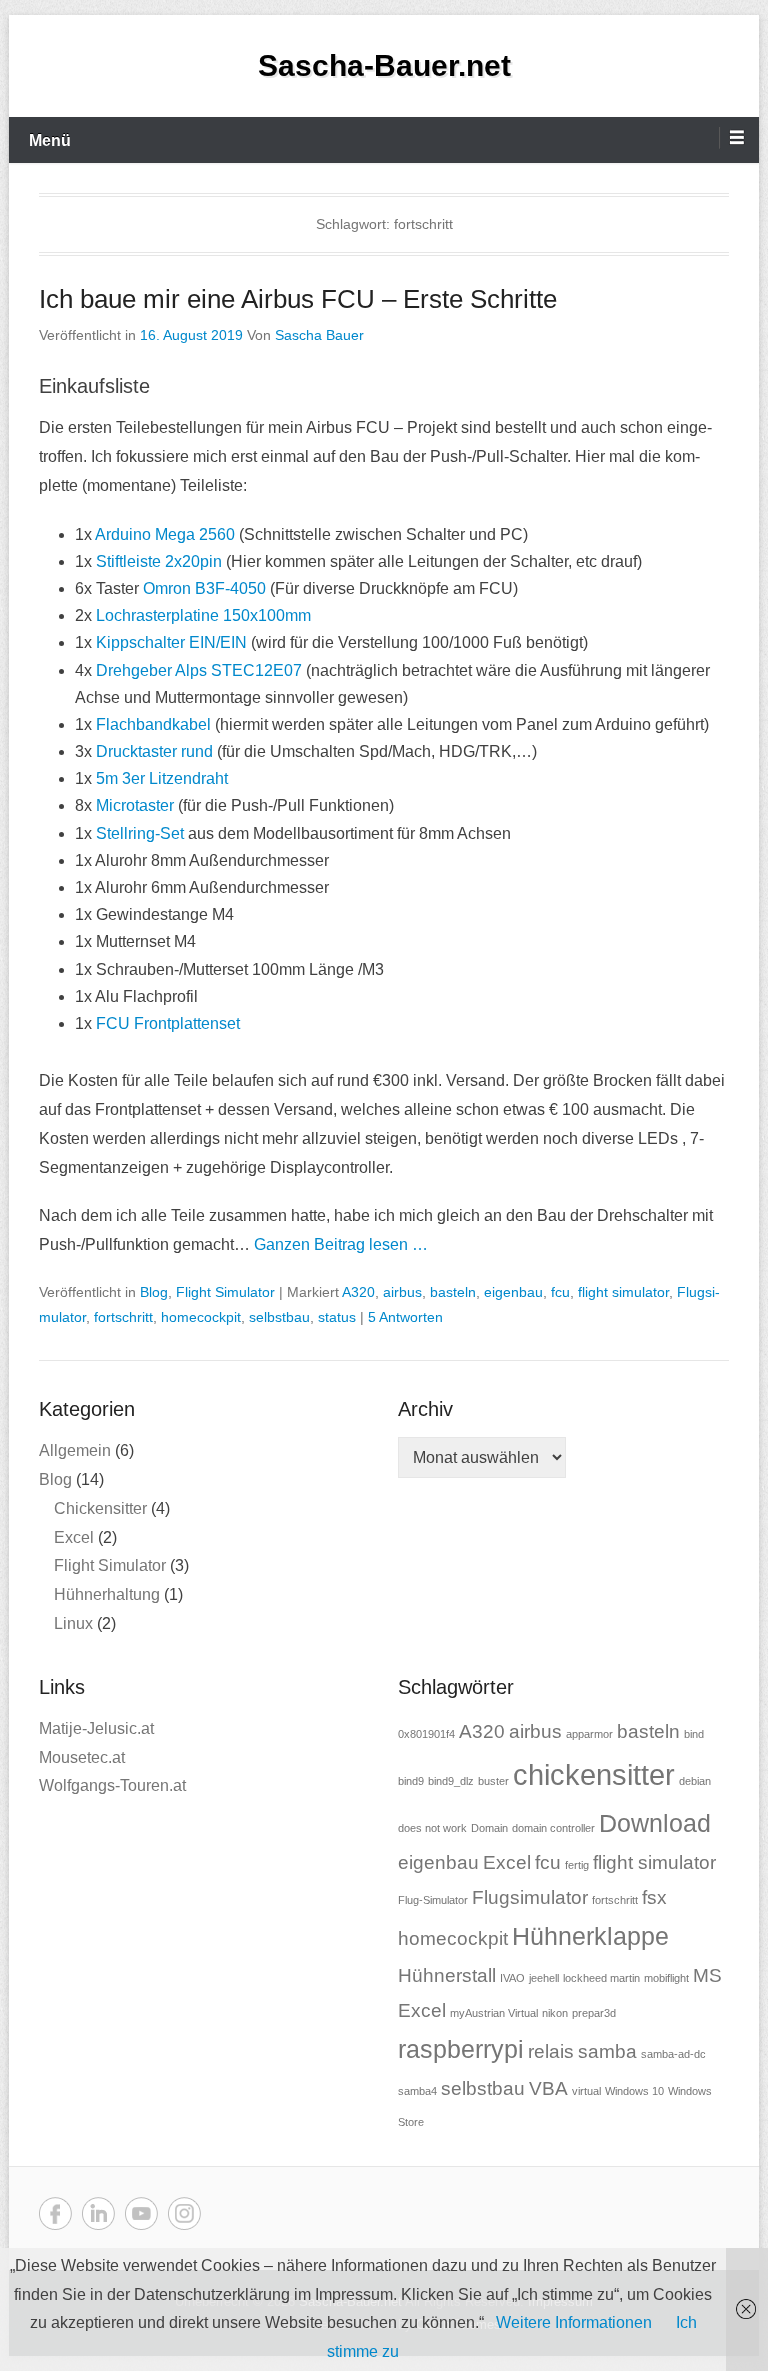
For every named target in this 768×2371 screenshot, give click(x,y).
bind (694, 1734)
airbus (402, 1292)
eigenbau (513, 1292)
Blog (154, 1292)
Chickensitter (100, 1508)
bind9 (411, 1781)
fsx (654, 1897)
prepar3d (594, 2013)
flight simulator (623, 1292)
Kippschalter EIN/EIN (171, 642)
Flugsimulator (530, 1897)
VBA (548, 2088)
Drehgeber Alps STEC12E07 (199, 670)
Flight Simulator (225, 1292)
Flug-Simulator (433, 1900)
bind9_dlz (451, 1781)
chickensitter (594, 1774)
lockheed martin (601, 1978)
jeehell (544, 1978)
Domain (489, 1828)
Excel (74, 1537)
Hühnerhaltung (107, 1594)
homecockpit (201, 1317)
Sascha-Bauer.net (384, 65)
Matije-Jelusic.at (96, 1728)
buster (493, 1781)
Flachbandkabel (153, 724)
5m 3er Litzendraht (162, 778)
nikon (555, 2013)
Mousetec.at (82, 1757)
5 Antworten (405, 1317)
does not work (432, 1828)
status (337, 1317)
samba (607, 2051)
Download (655, 1823)
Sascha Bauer (319, 335)
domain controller (553, 1828)
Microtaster (135, 805)
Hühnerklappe (590, 1936)
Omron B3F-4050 (202, 588)
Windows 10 (634, 2091)
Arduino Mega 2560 (165, 534)
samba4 (417, 2091)
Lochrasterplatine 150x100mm (203, 615)
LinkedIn (98, 2213)
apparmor (589, 1734)
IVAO (512, 1978)
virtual (586, 2091)
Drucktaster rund (154, 751)
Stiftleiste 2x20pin (159, 561)
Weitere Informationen (574, 2322)
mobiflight (666, 1978)
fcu (560, 1292)
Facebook (55, 2213)
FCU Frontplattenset (168, 1023)
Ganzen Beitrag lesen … (341, 1244)
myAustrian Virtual (494, 2013)
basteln (453, 1292)
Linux (73, 1623)
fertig (577, 1865)
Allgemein (75, 1450)
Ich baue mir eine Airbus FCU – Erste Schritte (298, 299)
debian (695, 1781)
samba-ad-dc (673, 2054)
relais (551, 2051)
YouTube (141, 2213)
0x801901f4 (426, 1734)
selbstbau (279, 1317)
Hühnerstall (447, 1975)
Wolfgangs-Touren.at (112, 1785)
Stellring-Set (140, 833)
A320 (358, 1292)
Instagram (184, 2213)
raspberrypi (461, 2049)
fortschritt (123, 1317)
